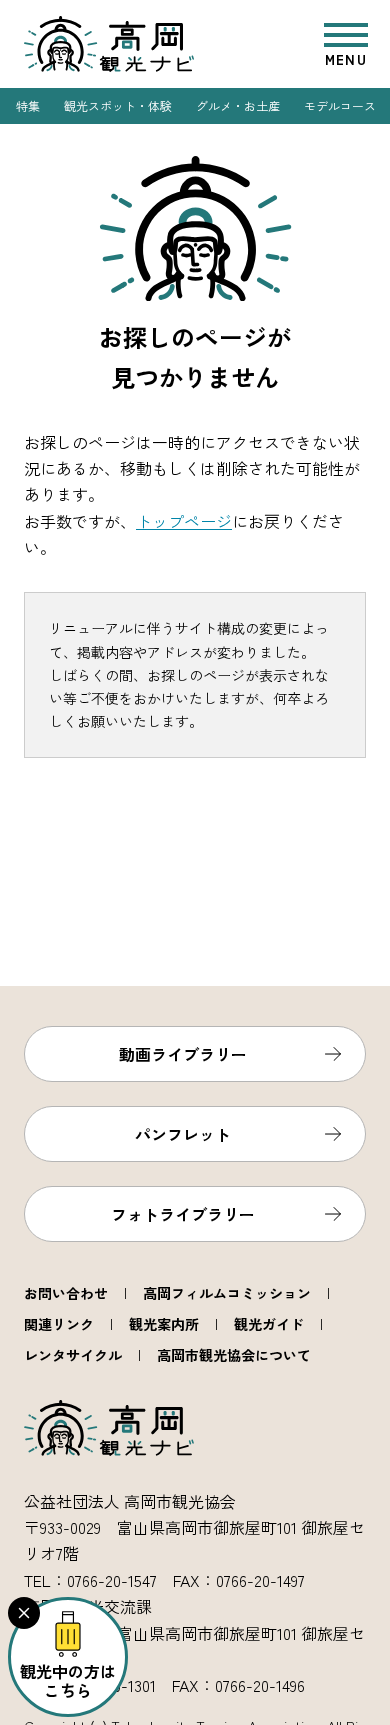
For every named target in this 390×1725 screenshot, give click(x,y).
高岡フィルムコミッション (227, 1293)
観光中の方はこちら (68, 1680)
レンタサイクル (73, 1355)
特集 (28, 105)
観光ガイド (269, 1324)
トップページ (184, 521)
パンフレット (183, 1134)
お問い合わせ (66, 1293)
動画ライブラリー (183, 1054)
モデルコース (340, 105)
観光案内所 (164, 1324)
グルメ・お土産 (238, 105)
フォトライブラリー (183, 1214)
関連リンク (59, 1324)
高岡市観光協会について (234, 1355)
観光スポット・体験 (118, 105)
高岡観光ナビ (109, 44)
